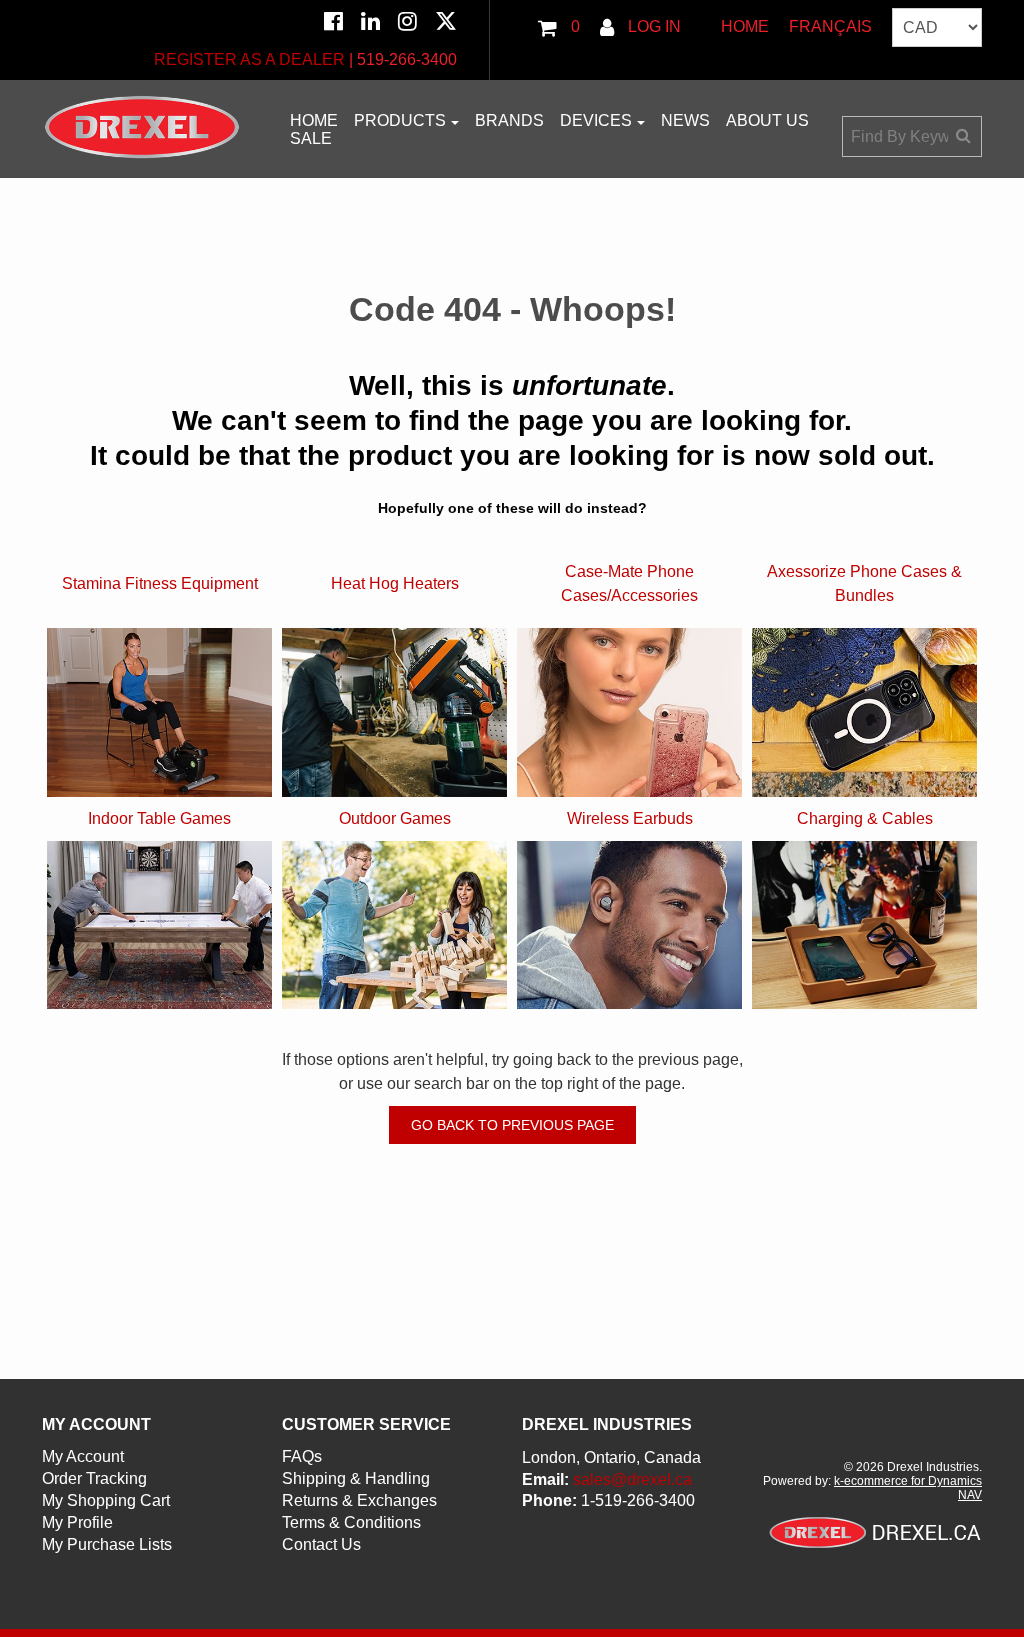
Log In (652, 26)
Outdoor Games (395, 818)
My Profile (77, 1522)
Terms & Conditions (351, 1522)
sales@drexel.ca (632, 1479)
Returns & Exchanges (359, 1500)
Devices (596, 120)
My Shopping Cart (106, 1500)
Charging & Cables (865, 818)
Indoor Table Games (159, 818)
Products (400, 120)
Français (830, 26)
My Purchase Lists (107, 1544)
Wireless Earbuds (630, 818)
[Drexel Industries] (142, 127)
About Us (767, 120)
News (685, 120)
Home (745, 26)
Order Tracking (94, 1478)
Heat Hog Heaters (395, 583)
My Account (83, 1456)
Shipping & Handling (356, 1478)
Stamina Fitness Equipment (160, 583)
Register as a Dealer (249, 59)
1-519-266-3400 (638, 1500)
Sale (311, 138)
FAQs (302, 1456)
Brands (509, 120)
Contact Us (321, 1544)
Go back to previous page (512, 1125)
